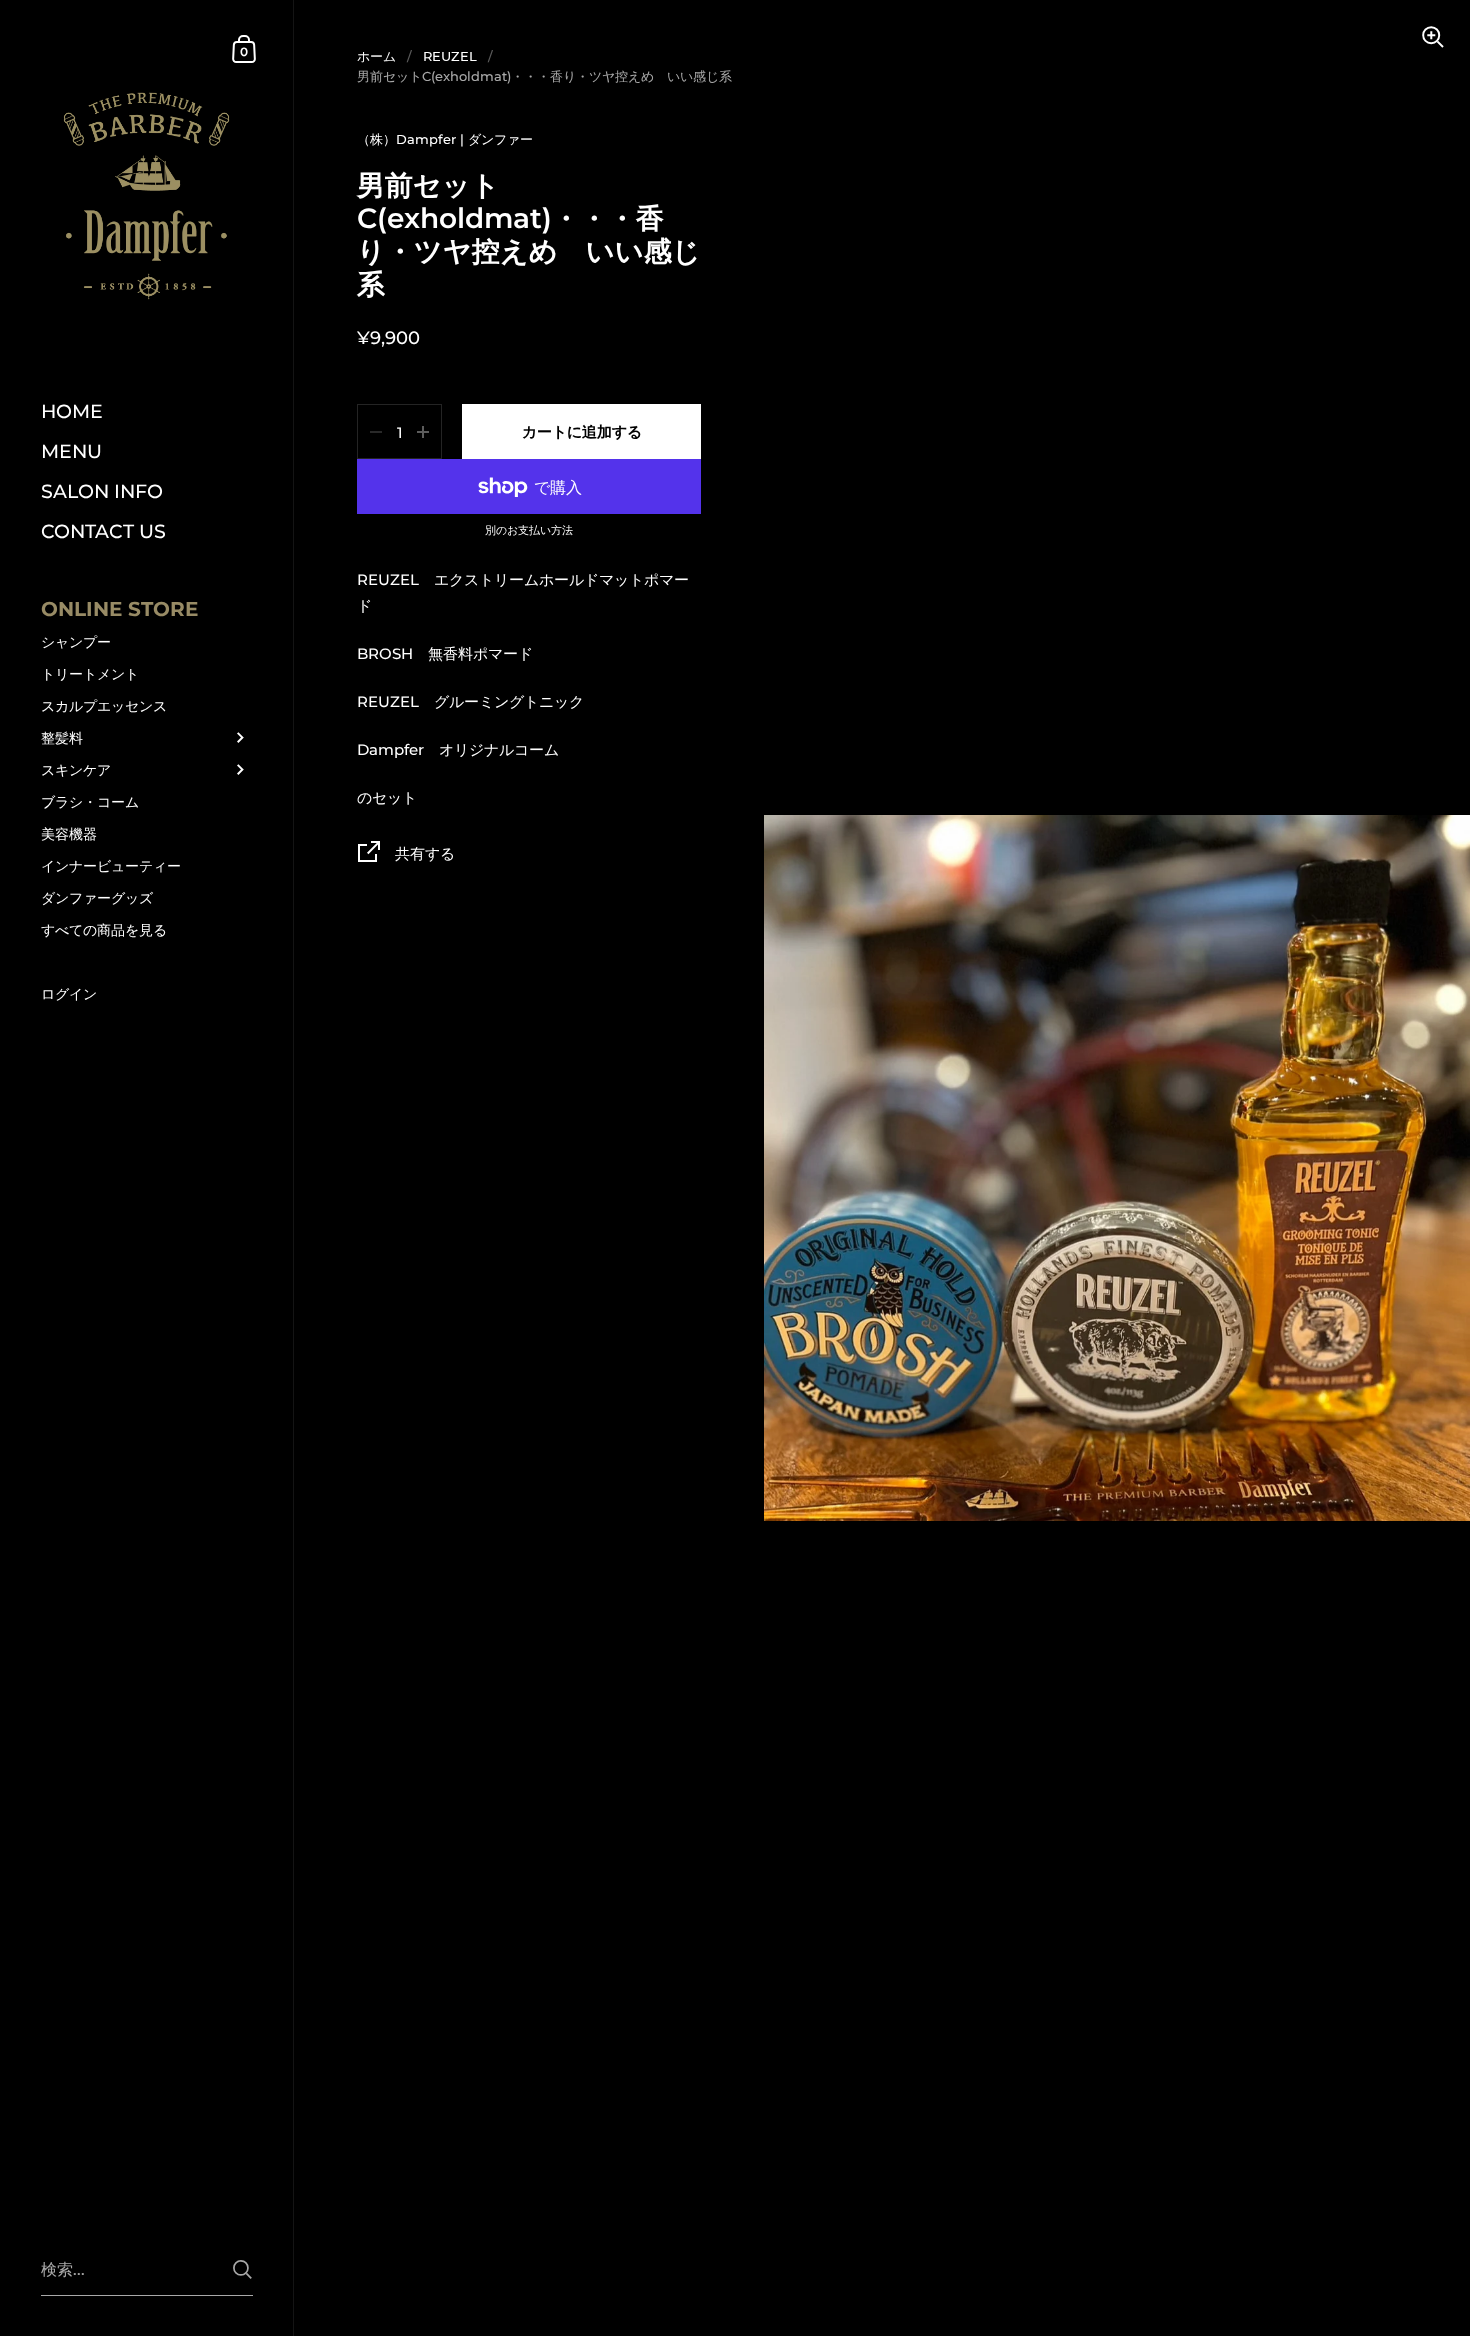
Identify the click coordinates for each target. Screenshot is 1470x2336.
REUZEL (450, 56)
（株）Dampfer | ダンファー (445, 139)
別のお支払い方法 (529, 531)
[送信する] (242, 2269)
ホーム (376, 56)
